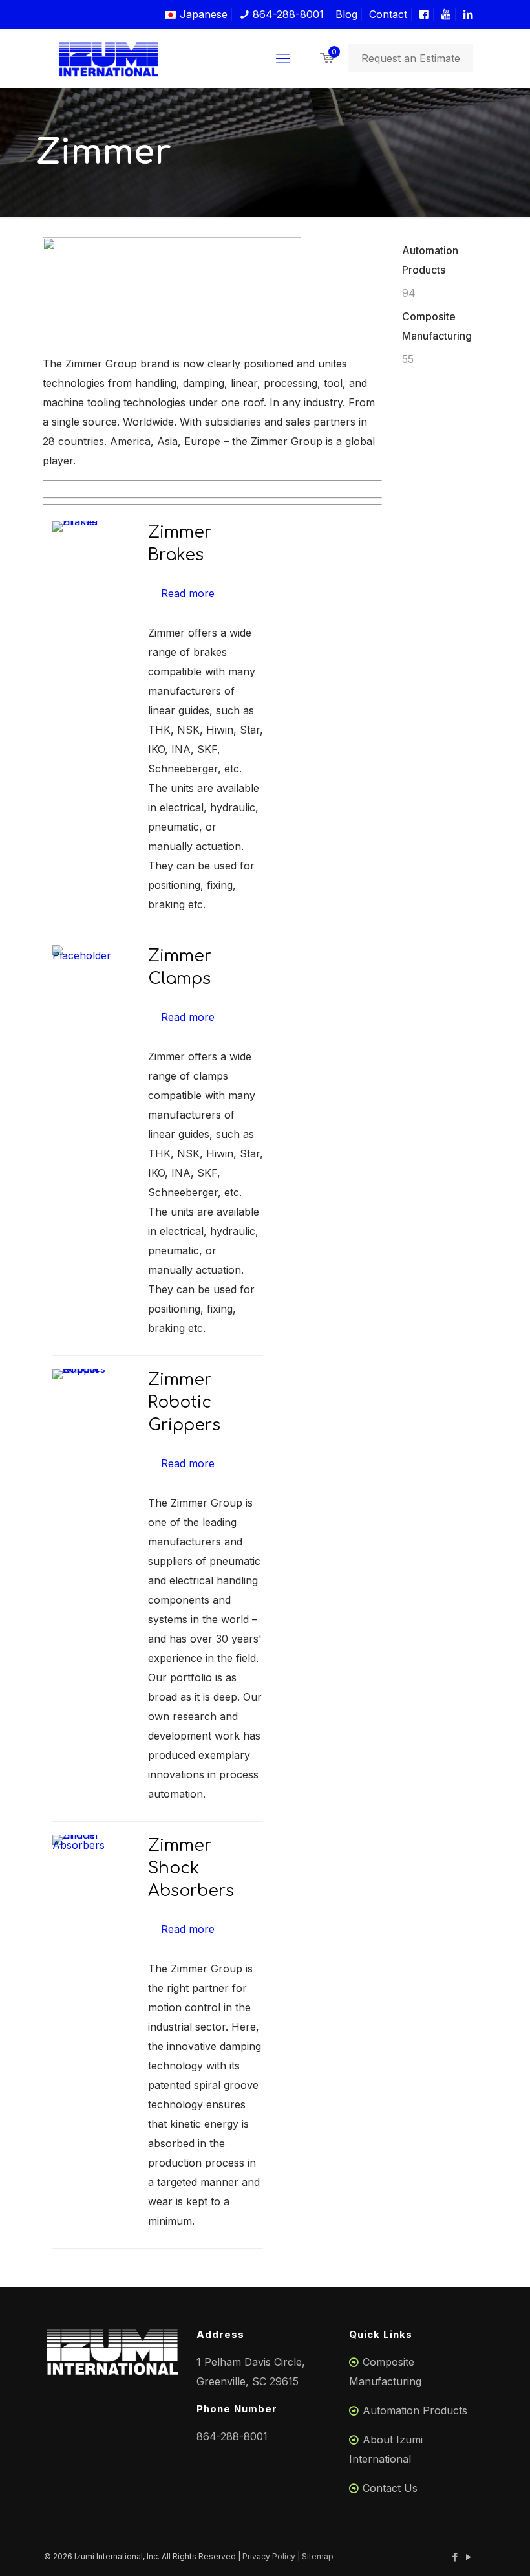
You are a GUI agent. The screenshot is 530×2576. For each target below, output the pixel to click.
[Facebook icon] (455, 2557)
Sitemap (318, 2556)
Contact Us (390, 2488)
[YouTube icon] (468, 2557)
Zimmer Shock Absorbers (191, 1868)
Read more (188, 593)
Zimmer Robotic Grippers (184, 1403)
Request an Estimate (411, 58)
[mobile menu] (283, 58)
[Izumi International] (109, 58)
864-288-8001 (287, 14)
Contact (388, 14)
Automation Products (415, 2410)
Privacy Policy (269, 2556)
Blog (346, 14)
